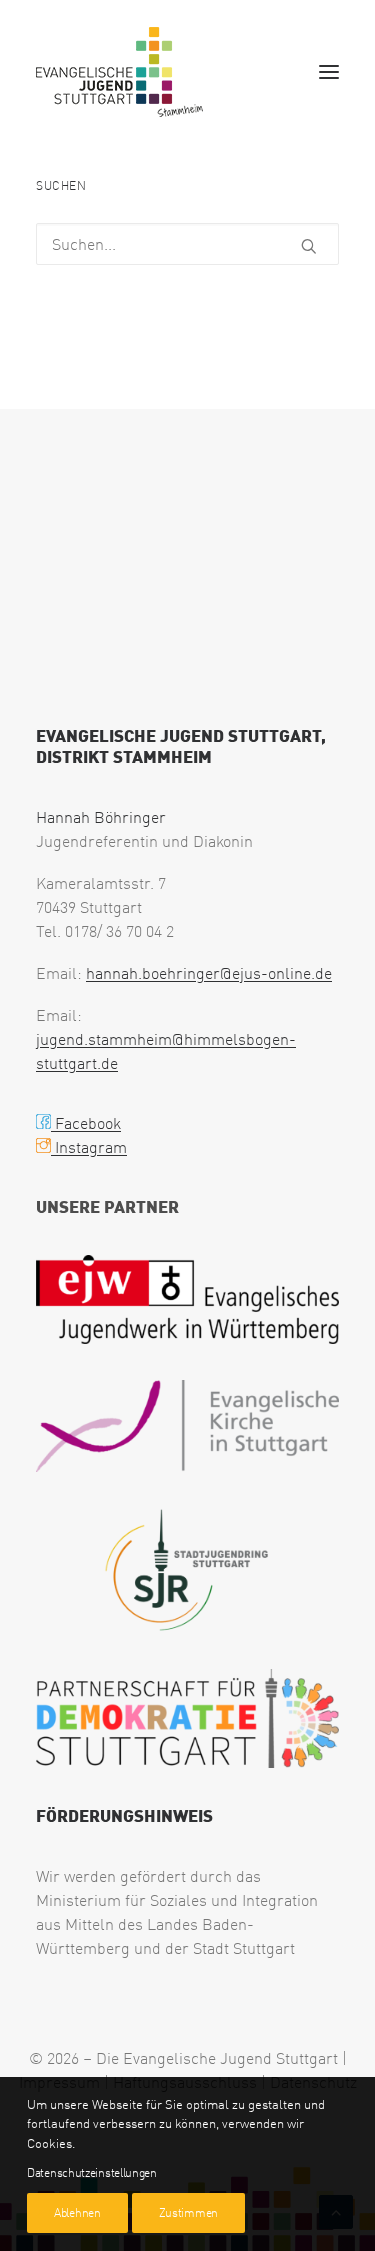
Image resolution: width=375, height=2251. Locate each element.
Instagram (89, 1147)
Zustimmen (188, 2212)
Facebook (86, 1123)
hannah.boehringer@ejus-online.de (209, 973)
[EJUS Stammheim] (119, 72)
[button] (329, 72)
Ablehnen (77, 2212)
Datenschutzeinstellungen (92, 2172)
